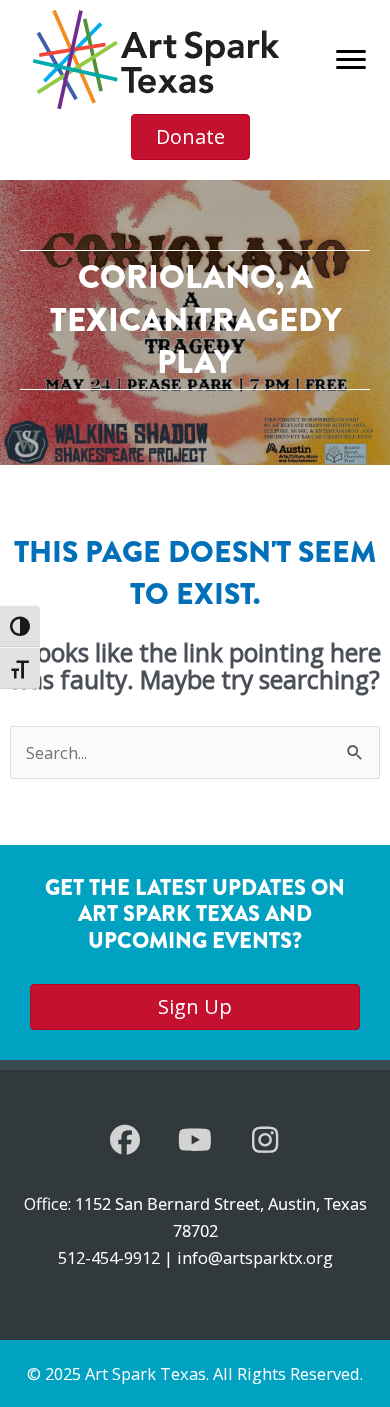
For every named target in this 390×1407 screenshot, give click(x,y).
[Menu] (351, 60)
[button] (125, 1140)
